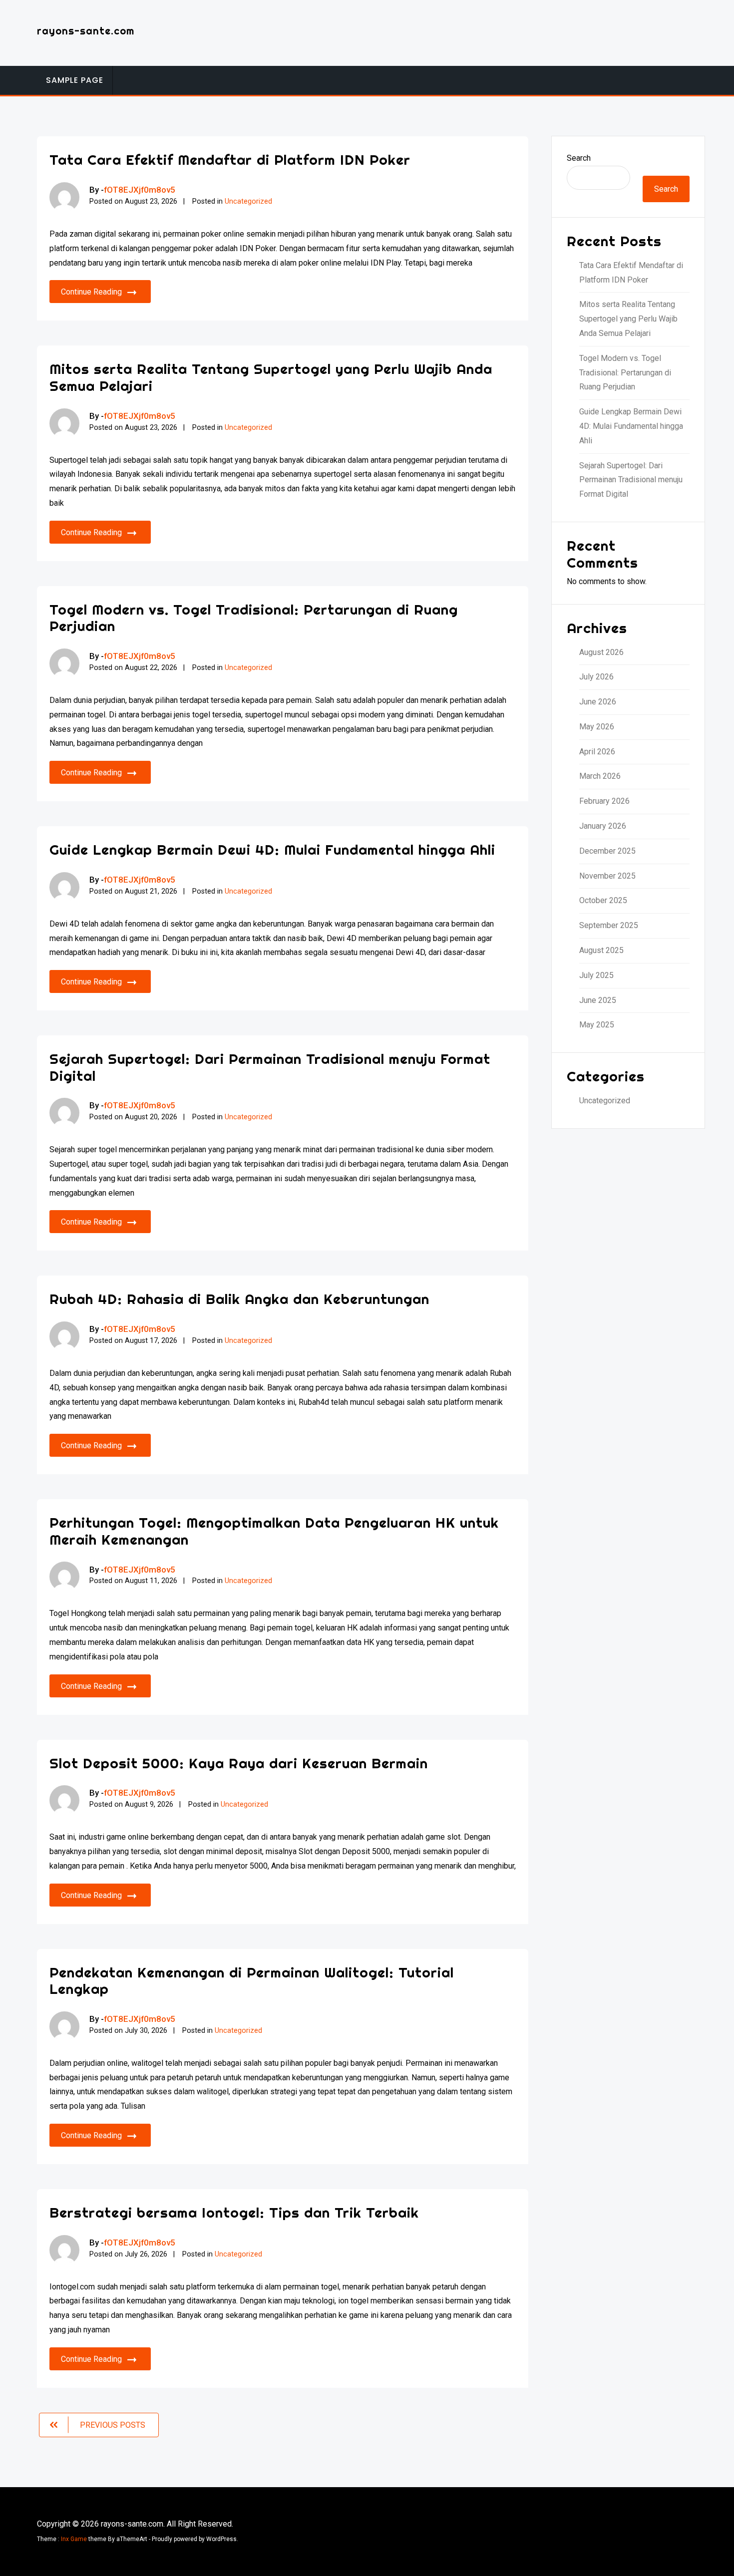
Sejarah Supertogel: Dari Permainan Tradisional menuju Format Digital (270, 1067)
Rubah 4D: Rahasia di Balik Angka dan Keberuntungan (239, 1299)
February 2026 (604, 801)
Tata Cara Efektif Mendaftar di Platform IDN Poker (230, 160)
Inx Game (74, 2539)
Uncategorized (248, 201)
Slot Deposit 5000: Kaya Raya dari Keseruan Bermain (239, 1763)
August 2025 (601, 950)
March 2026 (600, 776)
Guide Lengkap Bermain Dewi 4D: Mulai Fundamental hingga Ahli (272, 849)
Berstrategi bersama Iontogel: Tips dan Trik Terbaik (234, 2212)
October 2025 (603, 900)
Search (579, 158)
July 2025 (596, 975)
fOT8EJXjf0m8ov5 (140, 190)
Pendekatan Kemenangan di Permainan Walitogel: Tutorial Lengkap (252, 1981)
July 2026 (596, 677)
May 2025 (597, 1025)
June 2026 (598, 702)
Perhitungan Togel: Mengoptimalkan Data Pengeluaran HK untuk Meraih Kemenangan (274, 1531)
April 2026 (597, 752)
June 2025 (598, 1000)
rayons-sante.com (86, 31)
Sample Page (75, 80)
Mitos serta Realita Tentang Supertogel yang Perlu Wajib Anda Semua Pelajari (271, 377)
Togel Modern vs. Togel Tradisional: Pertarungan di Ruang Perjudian (254, 618)
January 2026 (603, 826)
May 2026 (597, 727)
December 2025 (607, 851)
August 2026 (601, 652)
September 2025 (609, 925)
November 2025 (607, 876)
